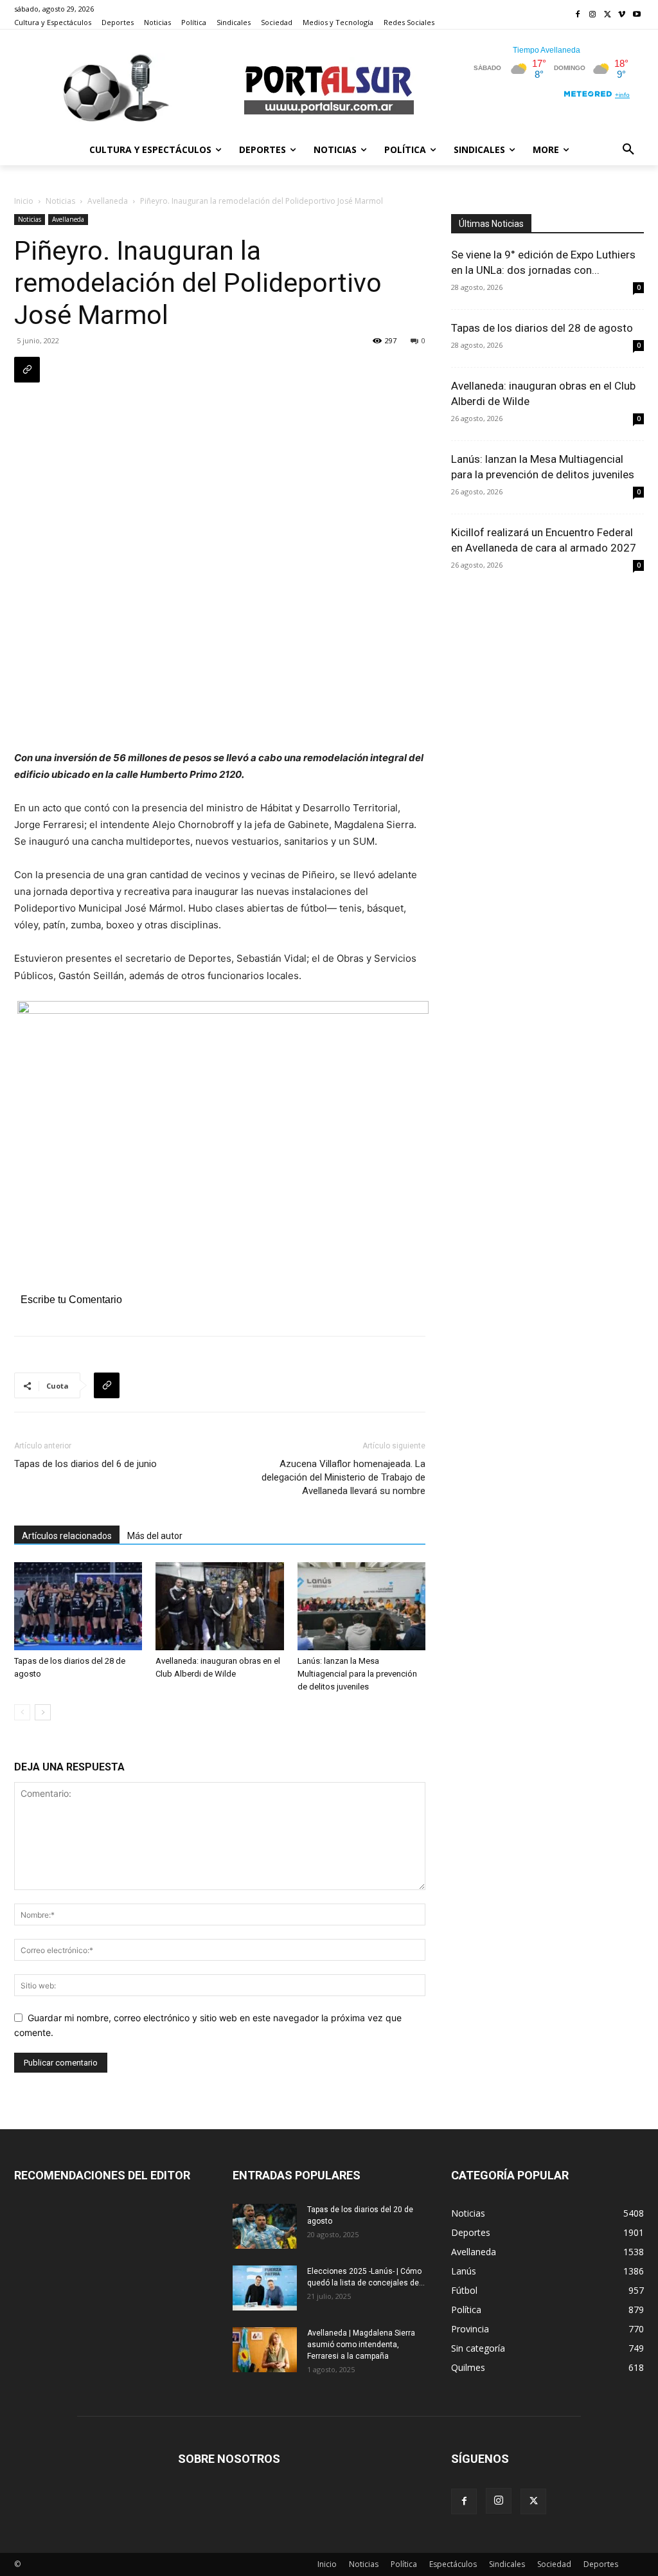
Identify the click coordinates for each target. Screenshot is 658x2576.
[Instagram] (593, 15)
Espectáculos (453, 2564)
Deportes (601, 2564)
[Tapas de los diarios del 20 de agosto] (265, 2226)
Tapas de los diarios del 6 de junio (85, 1464)
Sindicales (507, 2564)
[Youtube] (636, 15)
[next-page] (43, 1712)
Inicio (24, 201)
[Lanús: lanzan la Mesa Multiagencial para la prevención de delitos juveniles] (361, 1606)
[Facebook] (578, 15)
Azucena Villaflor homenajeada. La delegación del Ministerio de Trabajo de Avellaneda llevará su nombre (343, 1477)
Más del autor (155, 1536)
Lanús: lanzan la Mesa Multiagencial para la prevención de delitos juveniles (357, 1674)
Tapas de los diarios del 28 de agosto (542, 328)
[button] (628, 150)
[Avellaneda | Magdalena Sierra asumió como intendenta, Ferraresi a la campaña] (265, 2350)
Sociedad (554, 2564)
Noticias (60, 201)
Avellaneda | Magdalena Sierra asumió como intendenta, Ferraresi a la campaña (361, 2345)
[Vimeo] (622, 15)
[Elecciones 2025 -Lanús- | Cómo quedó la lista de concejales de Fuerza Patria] (265, 2288)
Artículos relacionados (67, 1536)
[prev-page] (22, 1712)
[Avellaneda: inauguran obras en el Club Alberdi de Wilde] (219, 1606)
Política (404, 2564)
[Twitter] (608, 15)
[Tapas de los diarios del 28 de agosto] (78, 1606)
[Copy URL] (27, 370)
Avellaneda (108, 201)
